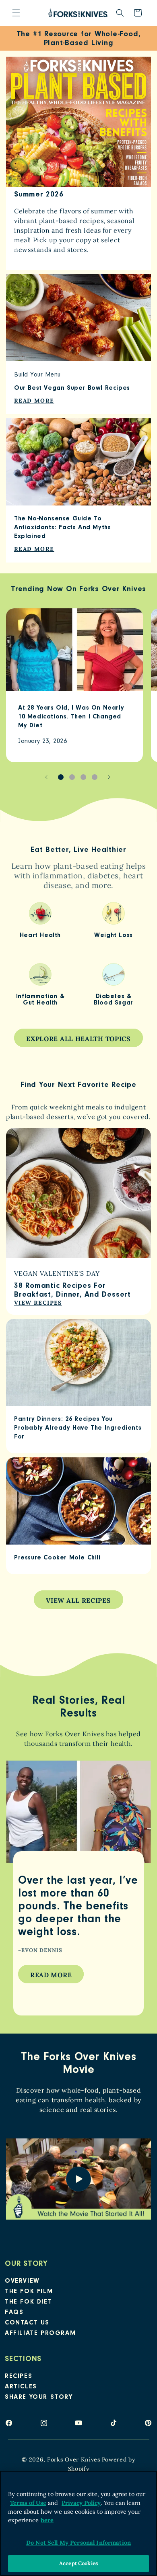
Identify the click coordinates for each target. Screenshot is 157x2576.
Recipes (19, 2377)
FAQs (14, 2313)
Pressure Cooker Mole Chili (57, 1558)
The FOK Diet (28, 2302)
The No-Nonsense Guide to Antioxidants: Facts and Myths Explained (62, 528)
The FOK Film (29, 2292)
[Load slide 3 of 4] (83, 777)
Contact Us (27, 2323)
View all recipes (78, 1600)
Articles (21, 2387)
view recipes (38, 1303)
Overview (22, 2281)
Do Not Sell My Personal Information (78, 2543)
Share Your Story (39, 2398)
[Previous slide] (46, 777)
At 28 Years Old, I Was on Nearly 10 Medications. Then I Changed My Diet (71, 717)
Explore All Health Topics (78, 1039)
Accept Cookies (78, 2563)
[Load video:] (78, 2179)
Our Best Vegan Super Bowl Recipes (72, 389)
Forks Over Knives (74, 2459)
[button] (16, 13)
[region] (78, 2523)
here (47, 2520)
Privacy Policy (81, 2503)
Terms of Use (28, 2503)
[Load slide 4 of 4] (95, 777)
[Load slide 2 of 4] (72, 777)
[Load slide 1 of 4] (61, 777)
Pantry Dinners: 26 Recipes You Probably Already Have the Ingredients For (78, 1428)
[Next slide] (109, 777)
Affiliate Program (40, 2334)
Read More (51, 1975)
